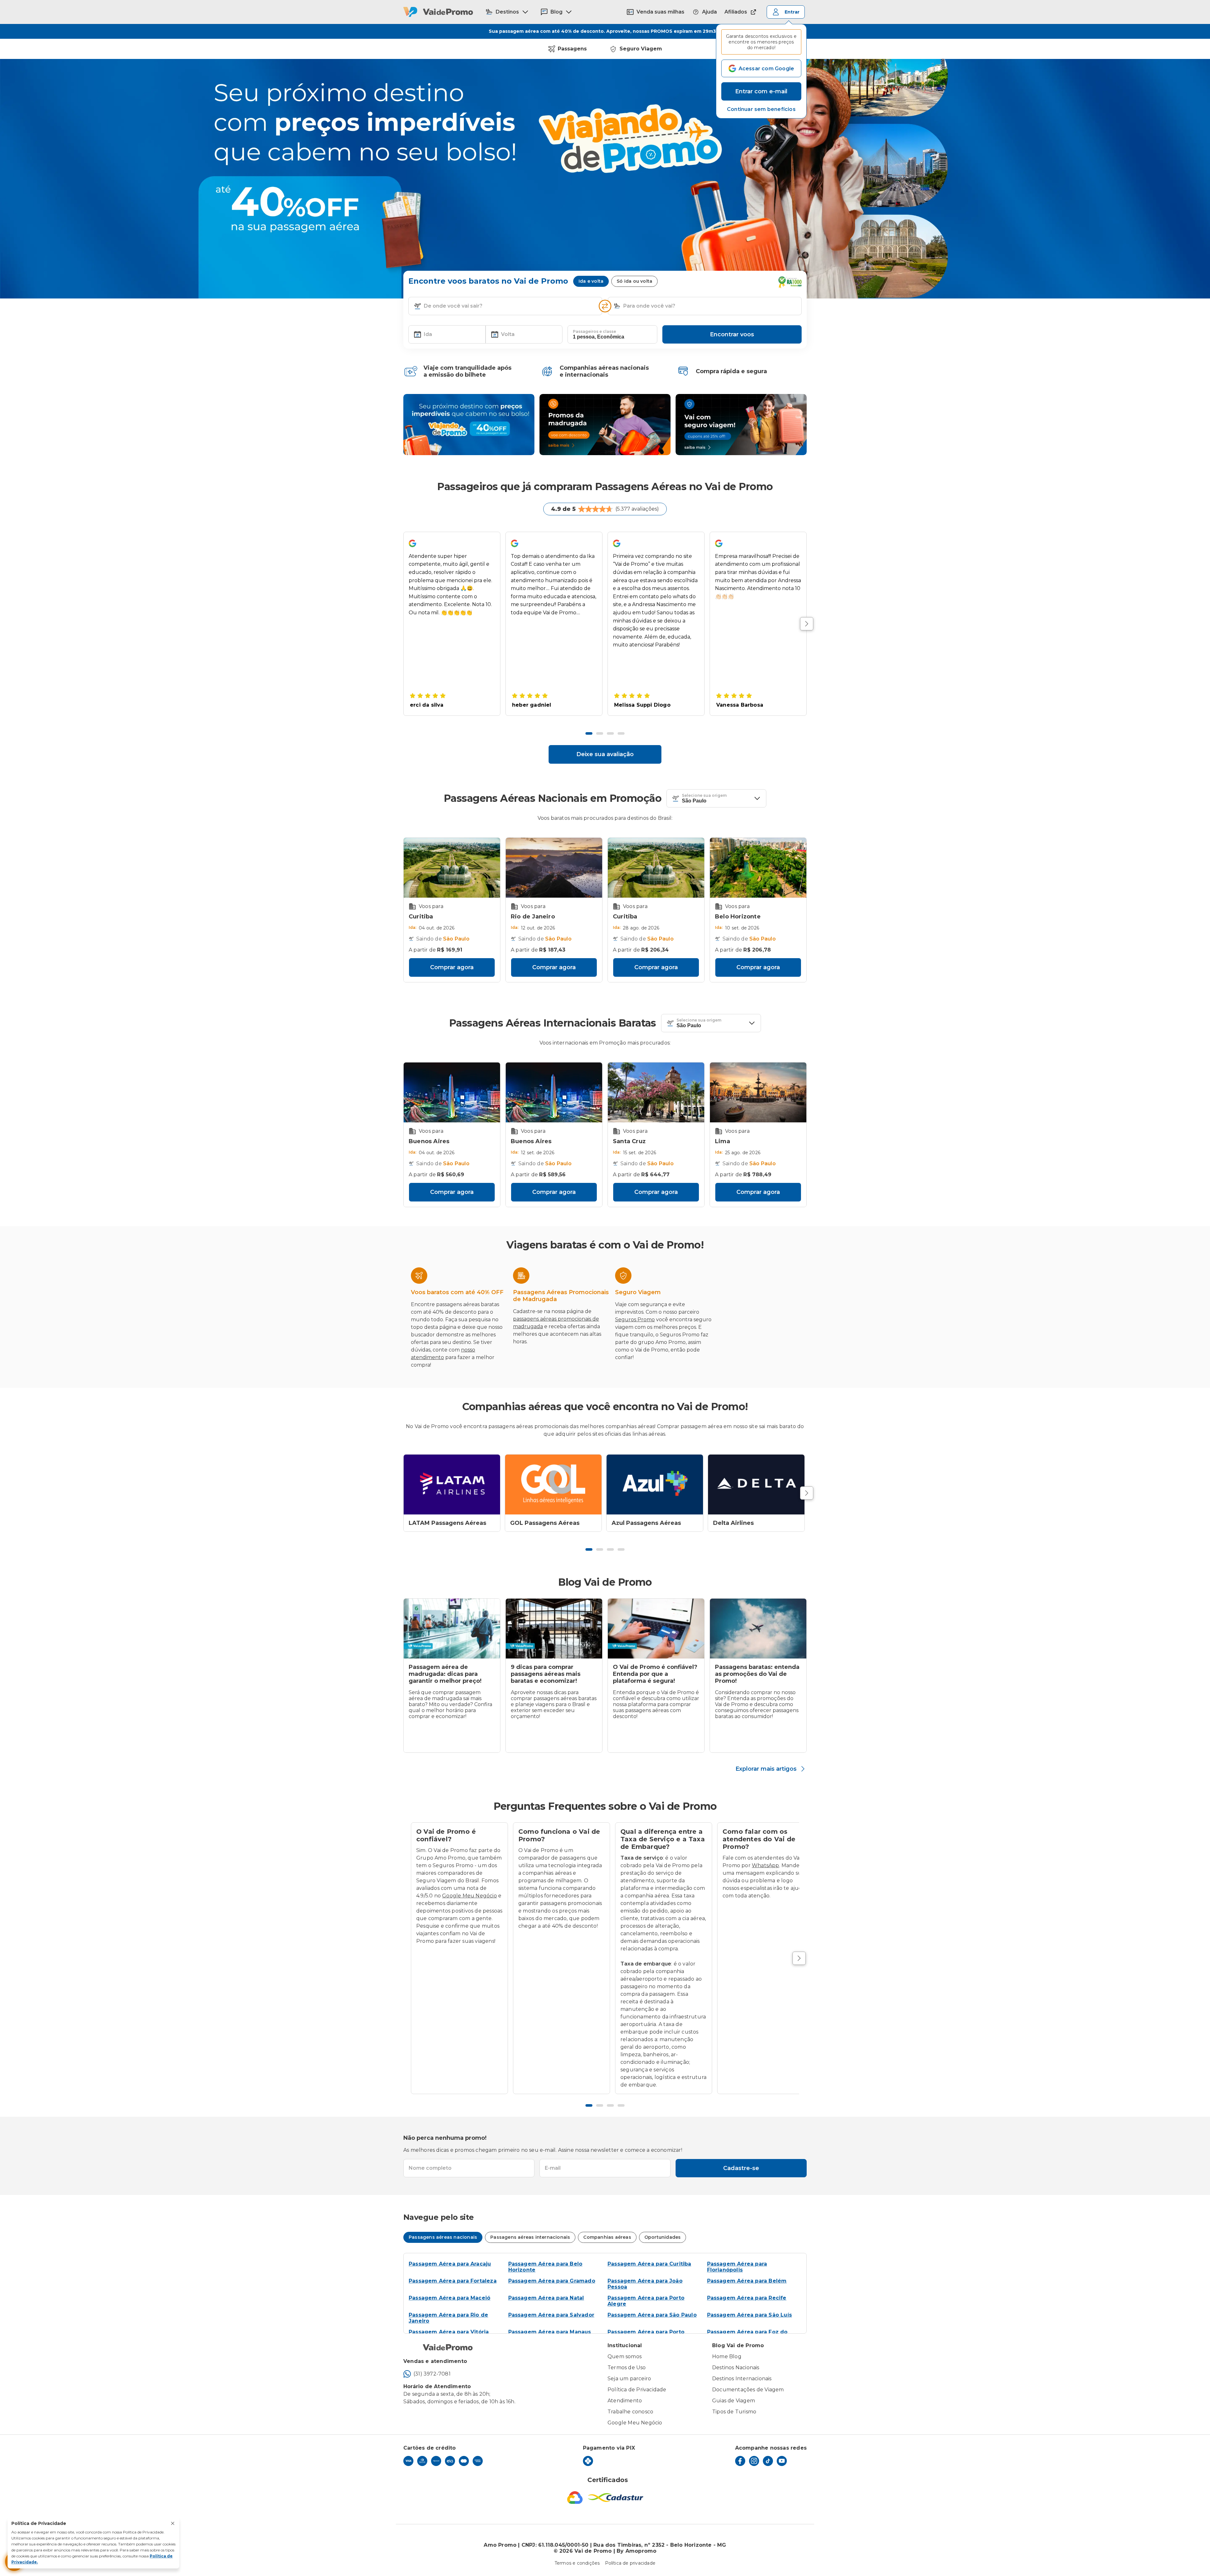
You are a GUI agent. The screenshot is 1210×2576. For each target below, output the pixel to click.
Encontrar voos (732, 334)
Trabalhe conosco (630, 2412)
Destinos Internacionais (742, 2379)
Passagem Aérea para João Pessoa (645, 2284)
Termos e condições (577, 2563)
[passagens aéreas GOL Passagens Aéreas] (553, 1485)
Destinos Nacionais (736, 2368)
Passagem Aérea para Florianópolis (737, 2267)
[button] (761, 109)
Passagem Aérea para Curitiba (649, 2264)
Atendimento (625, 2401)
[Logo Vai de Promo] (438, 12)
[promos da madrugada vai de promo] (605, 425)
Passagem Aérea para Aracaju (450, 2264)
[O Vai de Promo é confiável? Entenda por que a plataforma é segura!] (656, 1629)
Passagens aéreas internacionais (530, 2237)
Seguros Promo (635, 1320)
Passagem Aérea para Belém (747, 2281)
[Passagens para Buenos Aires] (452, 1092)
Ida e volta (591, 281)
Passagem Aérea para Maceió (449, 2298)
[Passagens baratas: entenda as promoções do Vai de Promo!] (758, 1629)
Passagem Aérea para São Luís (750, 2315)
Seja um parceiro (629, 2379)
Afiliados (736, 12)
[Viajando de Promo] (469, 425)
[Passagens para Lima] (758, 1092)
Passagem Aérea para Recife (747, 2298)
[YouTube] (782, 2461)
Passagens (572, 49)
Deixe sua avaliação (605, 754)
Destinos (507, 12)
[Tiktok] (768, 2461)
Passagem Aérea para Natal (546, 2298)
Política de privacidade (630, 2563)
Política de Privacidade (637, 2390)
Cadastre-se (741, 2168)
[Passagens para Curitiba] (452, 868)
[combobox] (510, 306)
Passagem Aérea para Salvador (551, 2315)
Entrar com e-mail (761, 91)
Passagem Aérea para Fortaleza (453, 2281)
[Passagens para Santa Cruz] (656, 1092)
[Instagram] (754, 2461)
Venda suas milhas (660, 12)
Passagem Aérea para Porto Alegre (646, 2301)
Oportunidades (663, 2237)
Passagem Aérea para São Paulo (652, 2315)
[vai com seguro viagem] (741, 425)
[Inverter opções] (605, 306)
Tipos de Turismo (734, 2412)
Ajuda (709, 12)
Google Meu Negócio (470, 1896)
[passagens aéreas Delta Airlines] (756, 1485)
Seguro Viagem (641, 49)
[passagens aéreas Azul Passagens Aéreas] (655, 1485)
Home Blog (727, 2356)
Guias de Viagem (734, 2401)
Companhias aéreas (607, 2237)
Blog (556, 12)
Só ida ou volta (634, 281)
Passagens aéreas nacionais (443, 2237)
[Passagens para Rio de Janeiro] (554, 868)
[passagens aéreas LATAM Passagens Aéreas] (452, 1485)
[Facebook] (740, 2461)
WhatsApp (766, 1865)
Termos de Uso (627, 2368)
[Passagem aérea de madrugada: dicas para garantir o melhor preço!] (452, 1629)
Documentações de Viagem (748, 2390)
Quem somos (625, 2356)
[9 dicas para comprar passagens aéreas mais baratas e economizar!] (554, 1629)
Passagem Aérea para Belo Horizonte (545, 2267)
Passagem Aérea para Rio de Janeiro (448, 2318)
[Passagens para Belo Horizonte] (758, 868)
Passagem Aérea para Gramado (552, 2281)
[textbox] (505, 306)
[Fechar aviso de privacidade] (173, 2523)
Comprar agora (452, 967)
